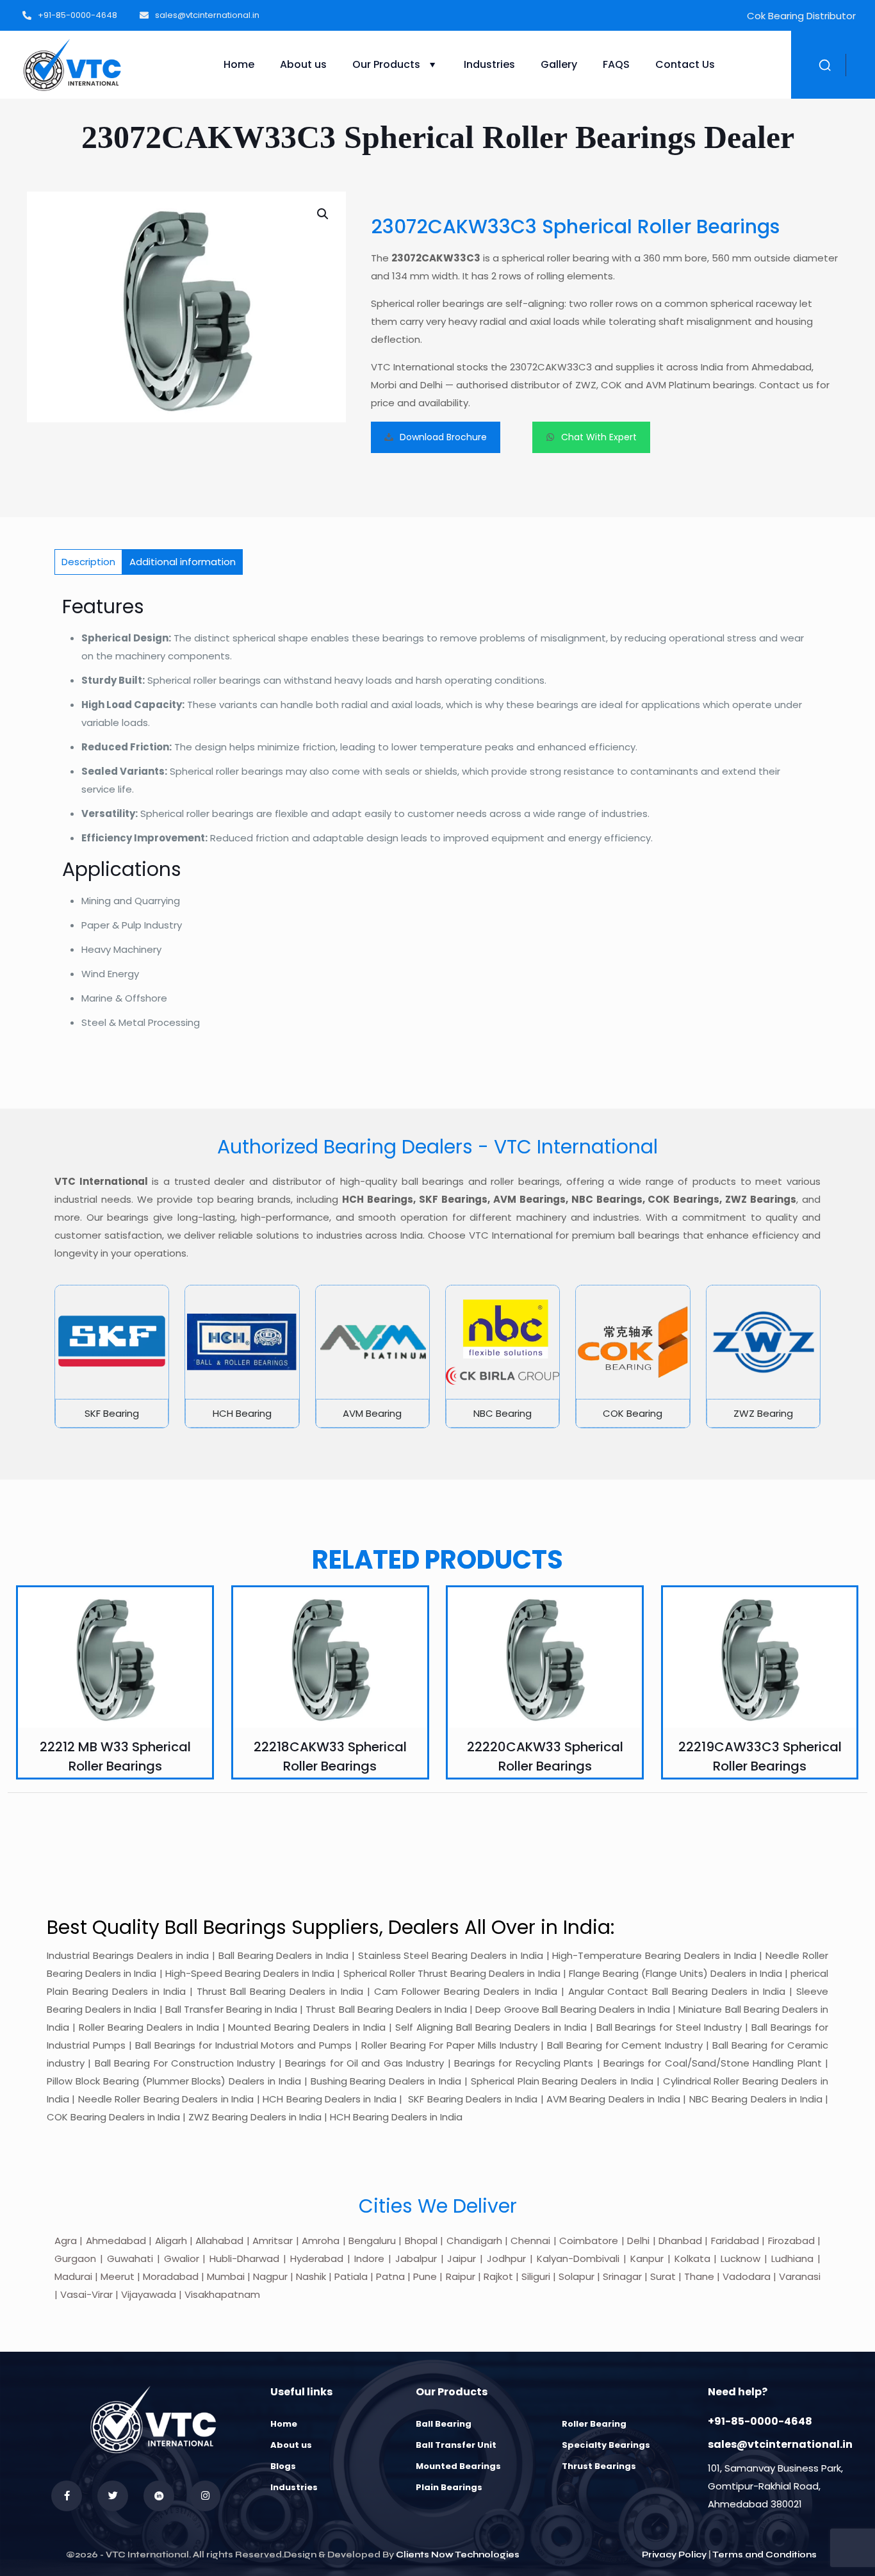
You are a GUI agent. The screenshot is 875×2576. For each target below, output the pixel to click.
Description (88, 562)
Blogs (283, 2466)
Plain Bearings (449, 2487)
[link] (112, 1357)
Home (284, 2424)
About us (291, 2445)
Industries (294, 2487)
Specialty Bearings (606, 2445)
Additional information (183, 562)
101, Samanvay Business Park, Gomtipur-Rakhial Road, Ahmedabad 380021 (775, 2486)
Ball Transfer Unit (456, 2445)
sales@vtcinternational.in (780, 2444)
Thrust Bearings (599, 2466)
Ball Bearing (444, 2424)
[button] (323, 214)
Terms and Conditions (765, 2555)
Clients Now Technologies (458, 2555)
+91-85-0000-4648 (760, 2421)
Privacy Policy (674, 2555)
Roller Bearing (594, 2424)
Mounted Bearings (458, 2466)
